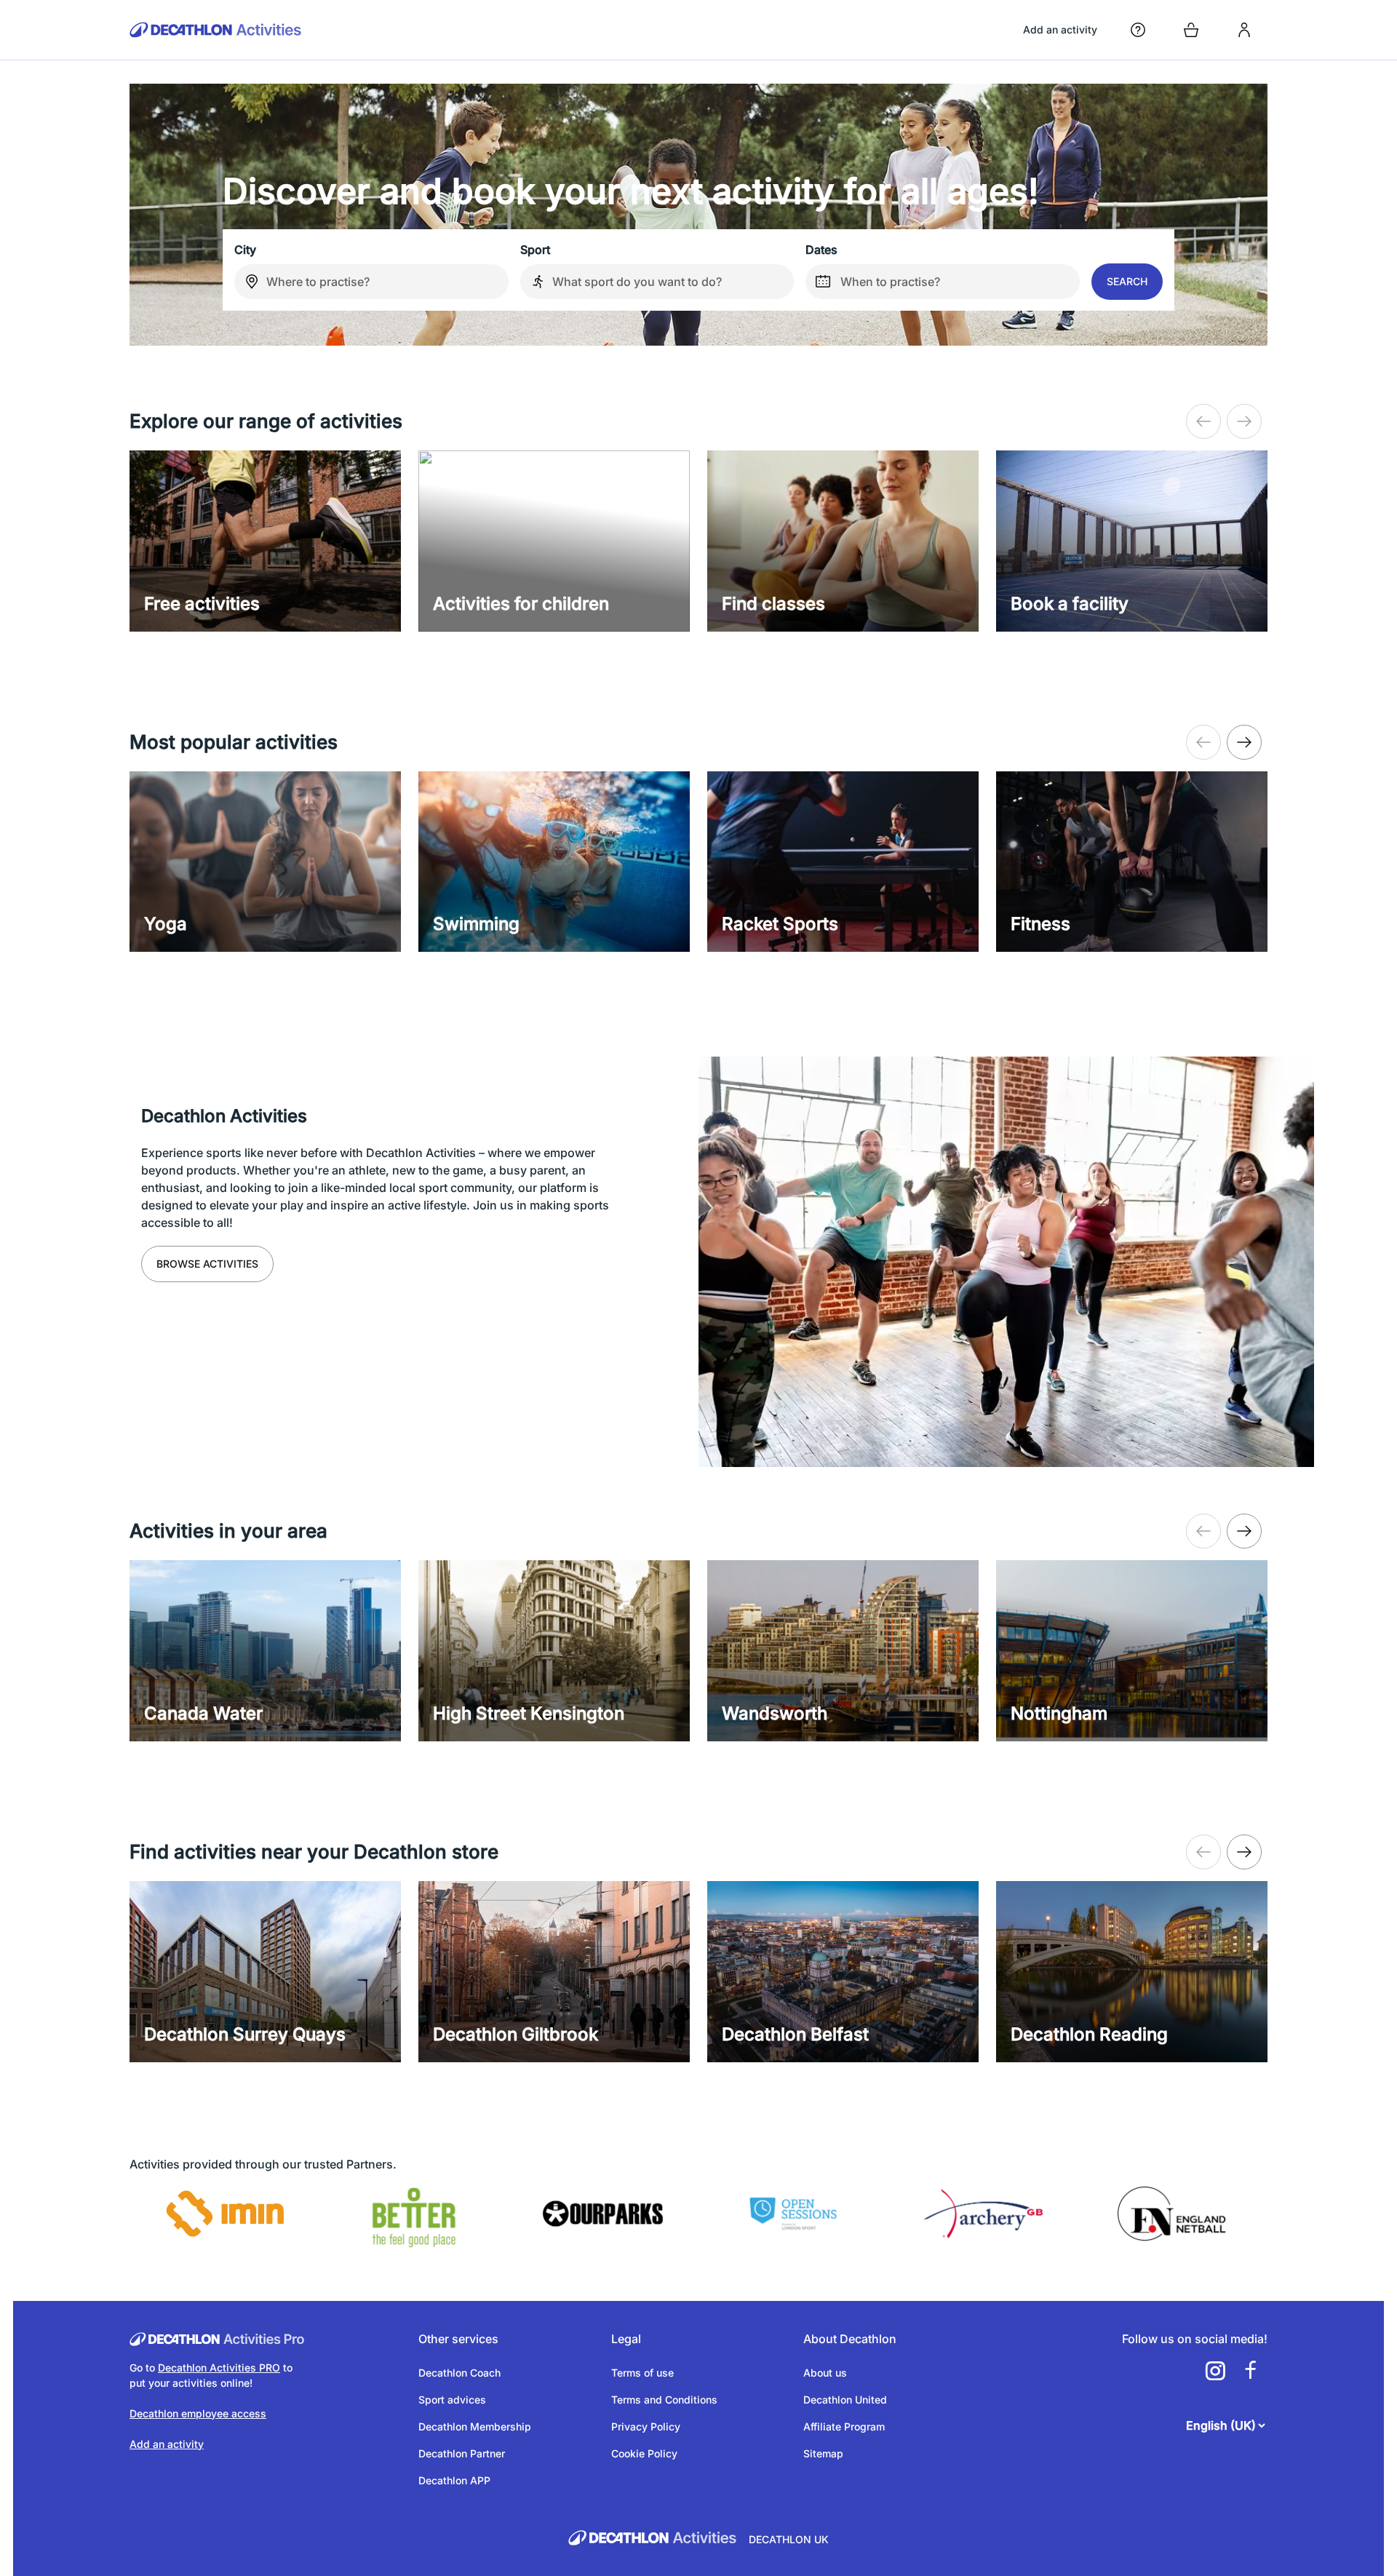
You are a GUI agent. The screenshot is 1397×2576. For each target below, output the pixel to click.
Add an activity (1060, 29)
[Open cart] (1191, 30)
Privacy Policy (646, 2426)
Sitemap (823, 2453)
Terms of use (642, 2373)
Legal (626, 2339)
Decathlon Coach (459, 2373)
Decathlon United (845, 2400)
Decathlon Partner (462, 2453)
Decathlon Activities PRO (219, 2368)
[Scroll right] (1203, 421)
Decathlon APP (454, 2480)
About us (825, 2373)
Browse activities (207, 1264)
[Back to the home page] (216, 30)
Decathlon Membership (475, 2426)
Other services (458, 2339)
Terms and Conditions (664, 2400)
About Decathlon (850, 2339)
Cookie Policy (644, 2453)
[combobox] (371, 282)
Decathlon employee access (198, 2413)
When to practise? (890, 282)
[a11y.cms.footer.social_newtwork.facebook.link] (1250, 2371)
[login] (1244, 30)
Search (1127, 281)
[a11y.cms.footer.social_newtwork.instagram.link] (1215, 2371)
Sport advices (452, 2400)
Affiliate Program (844, 2426)
